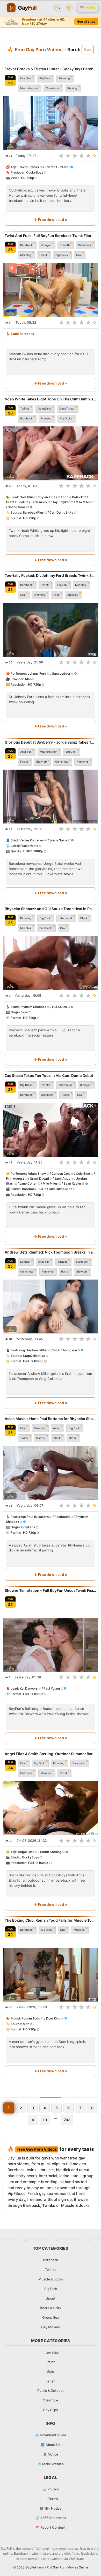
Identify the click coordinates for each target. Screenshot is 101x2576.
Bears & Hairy (51, 2308)
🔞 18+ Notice (51, 2508)
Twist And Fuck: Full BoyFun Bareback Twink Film (48, 236)
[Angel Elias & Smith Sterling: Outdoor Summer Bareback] (51, 1808)
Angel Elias (26, 1852)
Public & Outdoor (51, 2390)
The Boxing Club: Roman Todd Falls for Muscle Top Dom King (51, 1920)
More (88, 50)
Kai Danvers (29, 1688)
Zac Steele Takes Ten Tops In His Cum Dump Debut (49, 1075)
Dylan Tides (48, 497)
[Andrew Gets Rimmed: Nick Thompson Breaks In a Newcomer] (51, 1306)
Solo (51, 2372)
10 (45, 2120)
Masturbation (29, 88)
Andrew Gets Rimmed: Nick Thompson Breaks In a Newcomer (51, 1252)
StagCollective (34, 1356)
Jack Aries (39, 502)
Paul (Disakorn (38, 1517)
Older (73, 1438)
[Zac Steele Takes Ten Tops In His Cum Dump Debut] (51, 1130)
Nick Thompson (65, 1350)
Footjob (62, 585)
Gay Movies (51, 2327)
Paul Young (52, 1688)
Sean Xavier (72, 1183)
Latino (51, 2362)
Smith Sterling (51, 1852)
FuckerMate (30, 846)
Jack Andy (62, 1178)
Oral (79, 255)
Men (28, 679)
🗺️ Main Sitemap (51, 2464)
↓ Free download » (51, 220)
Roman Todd (31, 2018)
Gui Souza (60, 1007)
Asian (57, 1428)
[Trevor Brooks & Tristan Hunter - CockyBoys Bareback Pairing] (51, 123)
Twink (45, 585)
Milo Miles (83, 502)
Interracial (65, 918)
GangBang (44, 408)
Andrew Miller (37, 1350)
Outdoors (26, 1773)
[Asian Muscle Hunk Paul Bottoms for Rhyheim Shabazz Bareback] (51, 1473)
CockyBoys (35, 172)
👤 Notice (51, 2454)
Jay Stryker (61, 502)
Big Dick (45, 78)
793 (67, 2120)
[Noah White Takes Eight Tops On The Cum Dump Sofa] (51, 453)
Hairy (65, 1271)
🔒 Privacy (51, 2489)
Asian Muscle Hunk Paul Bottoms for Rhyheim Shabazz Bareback (51, 1419)
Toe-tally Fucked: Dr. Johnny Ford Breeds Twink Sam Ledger (51, 575)
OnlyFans (28, 1527)
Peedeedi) (62, 1517)
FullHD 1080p (33, 851)
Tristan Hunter (56, 167)
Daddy (41, 1438)
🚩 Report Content (51, 2527)
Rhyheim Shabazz (33, 1007)
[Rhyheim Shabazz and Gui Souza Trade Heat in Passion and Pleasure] (51, 963)
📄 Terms (51, 2499)
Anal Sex (26, 752)
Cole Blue (27, 497)
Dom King (53, 2018)
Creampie (47, 1095)
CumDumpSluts (61, 512)
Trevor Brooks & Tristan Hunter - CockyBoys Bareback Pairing (51, 69)
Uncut (43, 255)
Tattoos (63, 1261)
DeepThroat (67, 408)
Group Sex (51, 2317)
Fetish (51, 2381)
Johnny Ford (37, 673)
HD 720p (28, 178)
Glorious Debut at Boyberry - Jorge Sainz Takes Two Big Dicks (51, 742)
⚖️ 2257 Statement (51, 2518)
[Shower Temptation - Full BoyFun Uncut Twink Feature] (51, 1645)
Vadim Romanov (32, 840)
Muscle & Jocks (75, 2206)
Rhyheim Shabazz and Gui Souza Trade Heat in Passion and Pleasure (51, 909)
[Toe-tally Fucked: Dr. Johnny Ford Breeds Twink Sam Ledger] (51, 630)
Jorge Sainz (58, 840)
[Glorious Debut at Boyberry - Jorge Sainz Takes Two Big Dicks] (51, 797)
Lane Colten (28, 1183)
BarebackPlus (33, 512)
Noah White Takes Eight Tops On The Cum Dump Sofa (51, 399)
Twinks (25, 408)
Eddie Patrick (73, 497)
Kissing (72, 88)
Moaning (26, 255)
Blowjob (46, 245)
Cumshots (52, 88)
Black (84, 918)
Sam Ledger (61, 673)
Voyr (25, 1012)
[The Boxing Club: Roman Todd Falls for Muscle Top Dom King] (51, 1975)
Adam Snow (37, 1174)
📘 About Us (51, 2445)
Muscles (26, 78)
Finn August (15, 1178)
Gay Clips (51, 2410)
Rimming (64, 78)
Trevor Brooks (28, 167)
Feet (56, 595)
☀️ (69, 8)
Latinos (25, 1261)
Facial (24, 761)
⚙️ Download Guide (51, 2435)
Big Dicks (62, 255)
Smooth (65, 245)
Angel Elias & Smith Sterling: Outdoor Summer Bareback (51, 1754)
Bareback (26, 245)
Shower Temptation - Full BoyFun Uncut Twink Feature (51, 1590)
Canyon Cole (61, 1174)
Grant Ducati (16, 502)
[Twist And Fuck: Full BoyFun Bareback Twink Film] (51, 290)
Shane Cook (17, 507)
